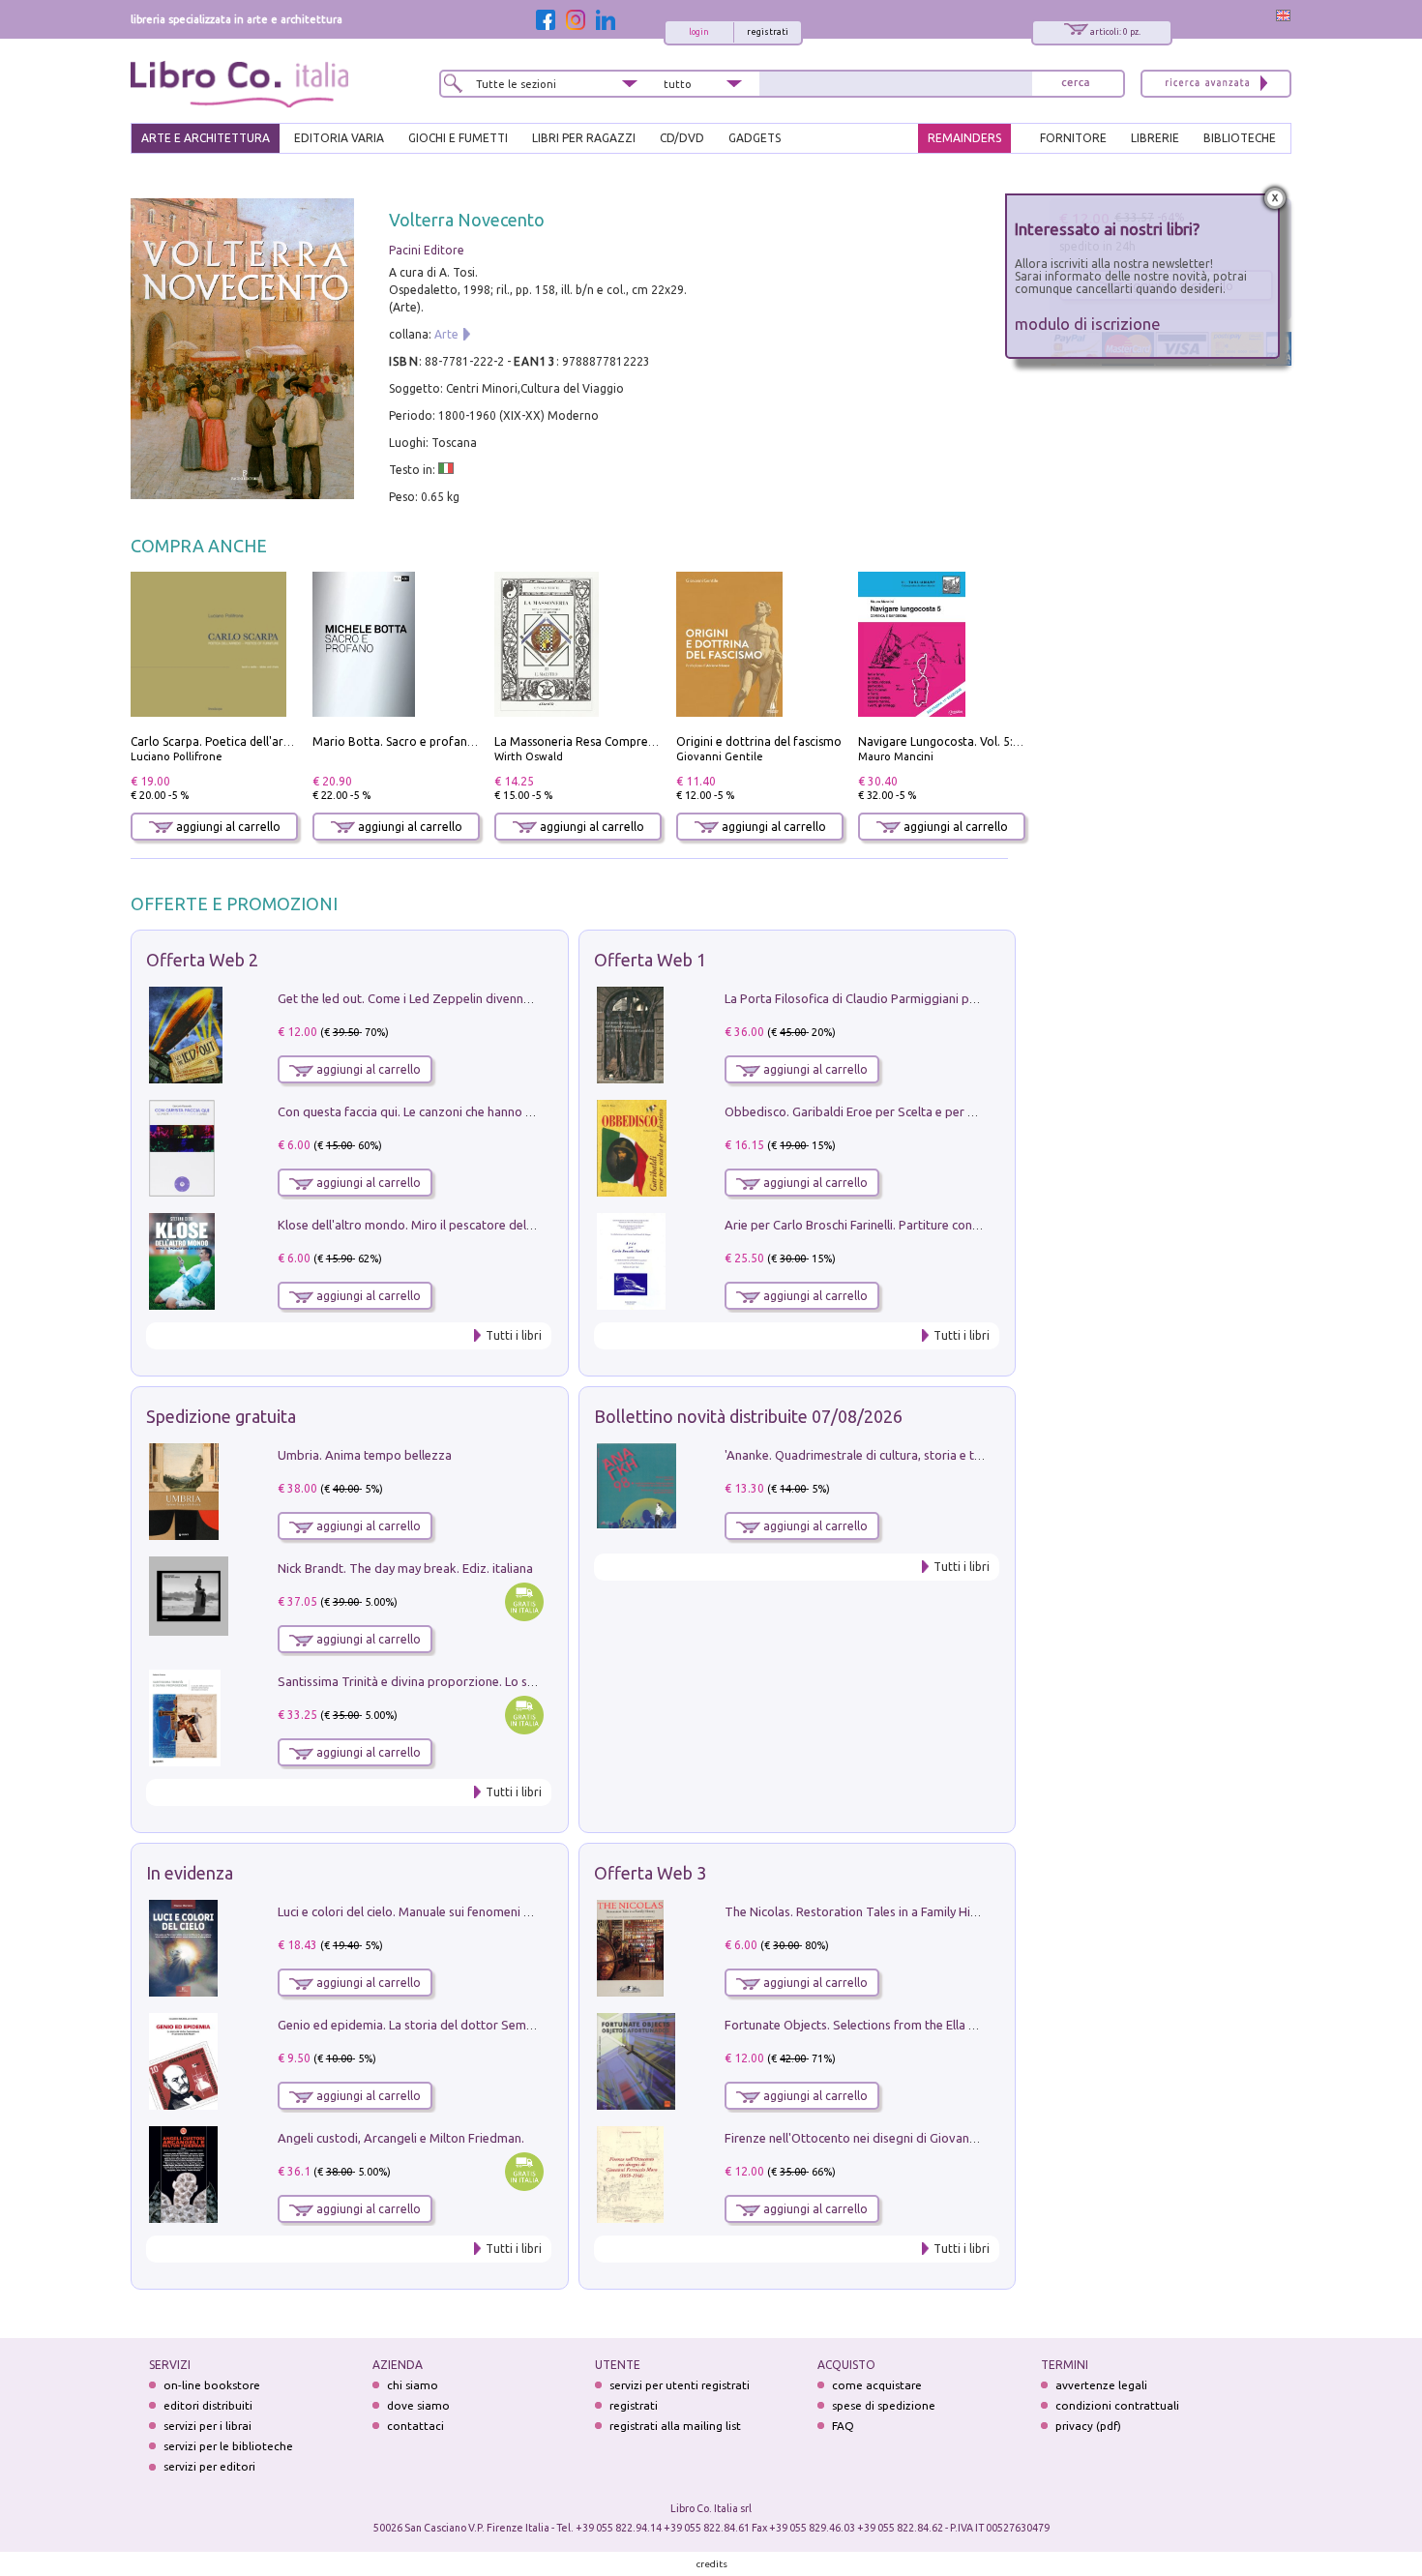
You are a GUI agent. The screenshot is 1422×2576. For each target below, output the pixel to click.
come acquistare (877, 2385)
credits (712, 2564)
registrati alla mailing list (675, 2426)
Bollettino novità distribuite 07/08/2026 (748, 1416)
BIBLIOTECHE (1240, 138)
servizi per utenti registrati (680, 2385)
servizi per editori (209, 2466)
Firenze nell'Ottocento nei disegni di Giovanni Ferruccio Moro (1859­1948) (929, 2138)
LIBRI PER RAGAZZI (584, 138)
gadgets (755, 138)
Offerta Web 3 (650, 1873)
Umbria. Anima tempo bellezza (365, 1455)
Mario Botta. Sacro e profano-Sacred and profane (449, 741)
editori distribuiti (208, 2405)
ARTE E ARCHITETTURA (206, 138)
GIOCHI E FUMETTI (458, 138)
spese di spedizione (884, 2405)
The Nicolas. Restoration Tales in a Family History (862, 1911)
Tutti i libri (514, 1335)
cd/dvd (682, 138)
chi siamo (413, 2385)
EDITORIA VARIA (339, 138)
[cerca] (1076, 84)
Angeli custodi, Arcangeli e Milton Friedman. (401, 2138)
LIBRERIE (1155, 138)
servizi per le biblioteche (228, 2446)
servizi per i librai (207, 2426)
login (699, 32)
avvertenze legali (1101, 2385)
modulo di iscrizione (1088, 324)
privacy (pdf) (1088, 2426)
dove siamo (418, 2405)
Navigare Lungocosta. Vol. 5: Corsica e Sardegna (989, 741)
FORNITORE (1073, 138)
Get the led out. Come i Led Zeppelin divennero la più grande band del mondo (496, 998)
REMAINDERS (964, 138)
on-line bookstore (212, 2385)
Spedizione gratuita (221, 1416)
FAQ (843, 2426)
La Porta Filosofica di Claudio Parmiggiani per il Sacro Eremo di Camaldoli (931, 998)
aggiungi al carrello (227, 827)
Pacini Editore (427, 250)
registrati (768, 32)
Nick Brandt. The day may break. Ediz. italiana (405, 1568)
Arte (446, 334)
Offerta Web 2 (202, 960)
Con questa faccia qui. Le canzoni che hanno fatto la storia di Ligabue (471, 1111)
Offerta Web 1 (650, 960)
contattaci (415, 2426)
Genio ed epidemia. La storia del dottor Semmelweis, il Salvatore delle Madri (492, 2025)
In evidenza (190, 1873)
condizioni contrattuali (1117, 2405)
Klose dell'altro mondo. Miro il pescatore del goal (416, 1225)
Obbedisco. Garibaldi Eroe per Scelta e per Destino (868, 1111)
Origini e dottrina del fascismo (759, 741)
